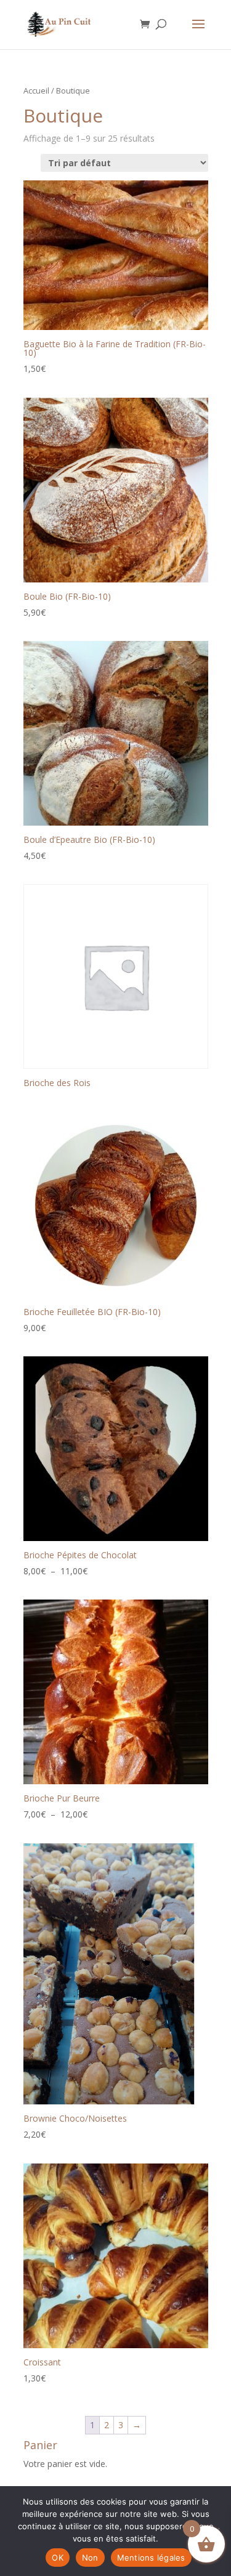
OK (58, 2558)
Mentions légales (151, 2558)
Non (90, 2558)
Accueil (36, 91)
